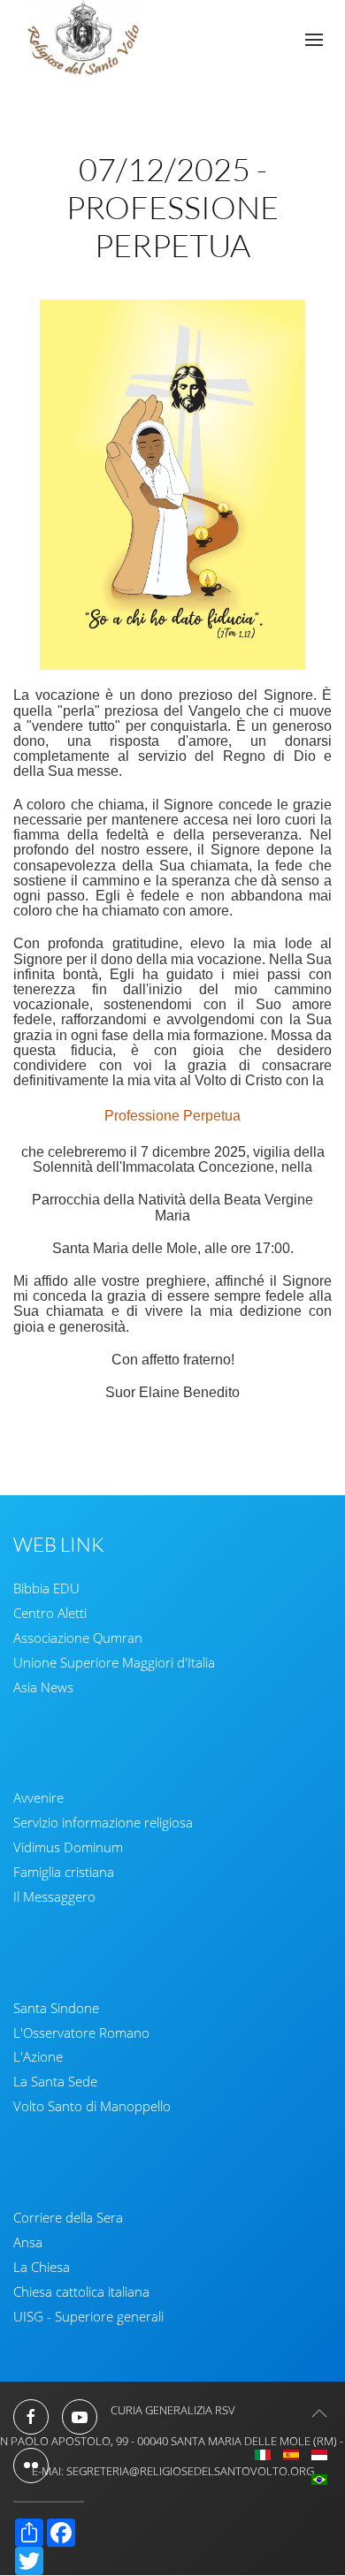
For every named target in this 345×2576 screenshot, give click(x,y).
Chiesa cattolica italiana (81, 2291)
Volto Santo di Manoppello (92, 2106)
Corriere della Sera (68, 2217)
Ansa (28, 2242)
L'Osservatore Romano (81, 2033)
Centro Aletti (50, 1613)
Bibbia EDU (46, 1588)
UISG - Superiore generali (88, 2316)
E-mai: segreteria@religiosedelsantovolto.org (173, 2471)
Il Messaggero (54, 1896)
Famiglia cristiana (64, 1872)
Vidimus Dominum (68, 1847)
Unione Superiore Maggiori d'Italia (114, 1662)
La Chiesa (42, 2267)
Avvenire (38, 1797)
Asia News (43, 1687)
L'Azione (38, 2056)
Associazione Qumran (78, 1638)
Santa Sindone (56, 2008)
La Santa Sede (55, 2081)
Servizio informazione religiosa (103, 1822)
